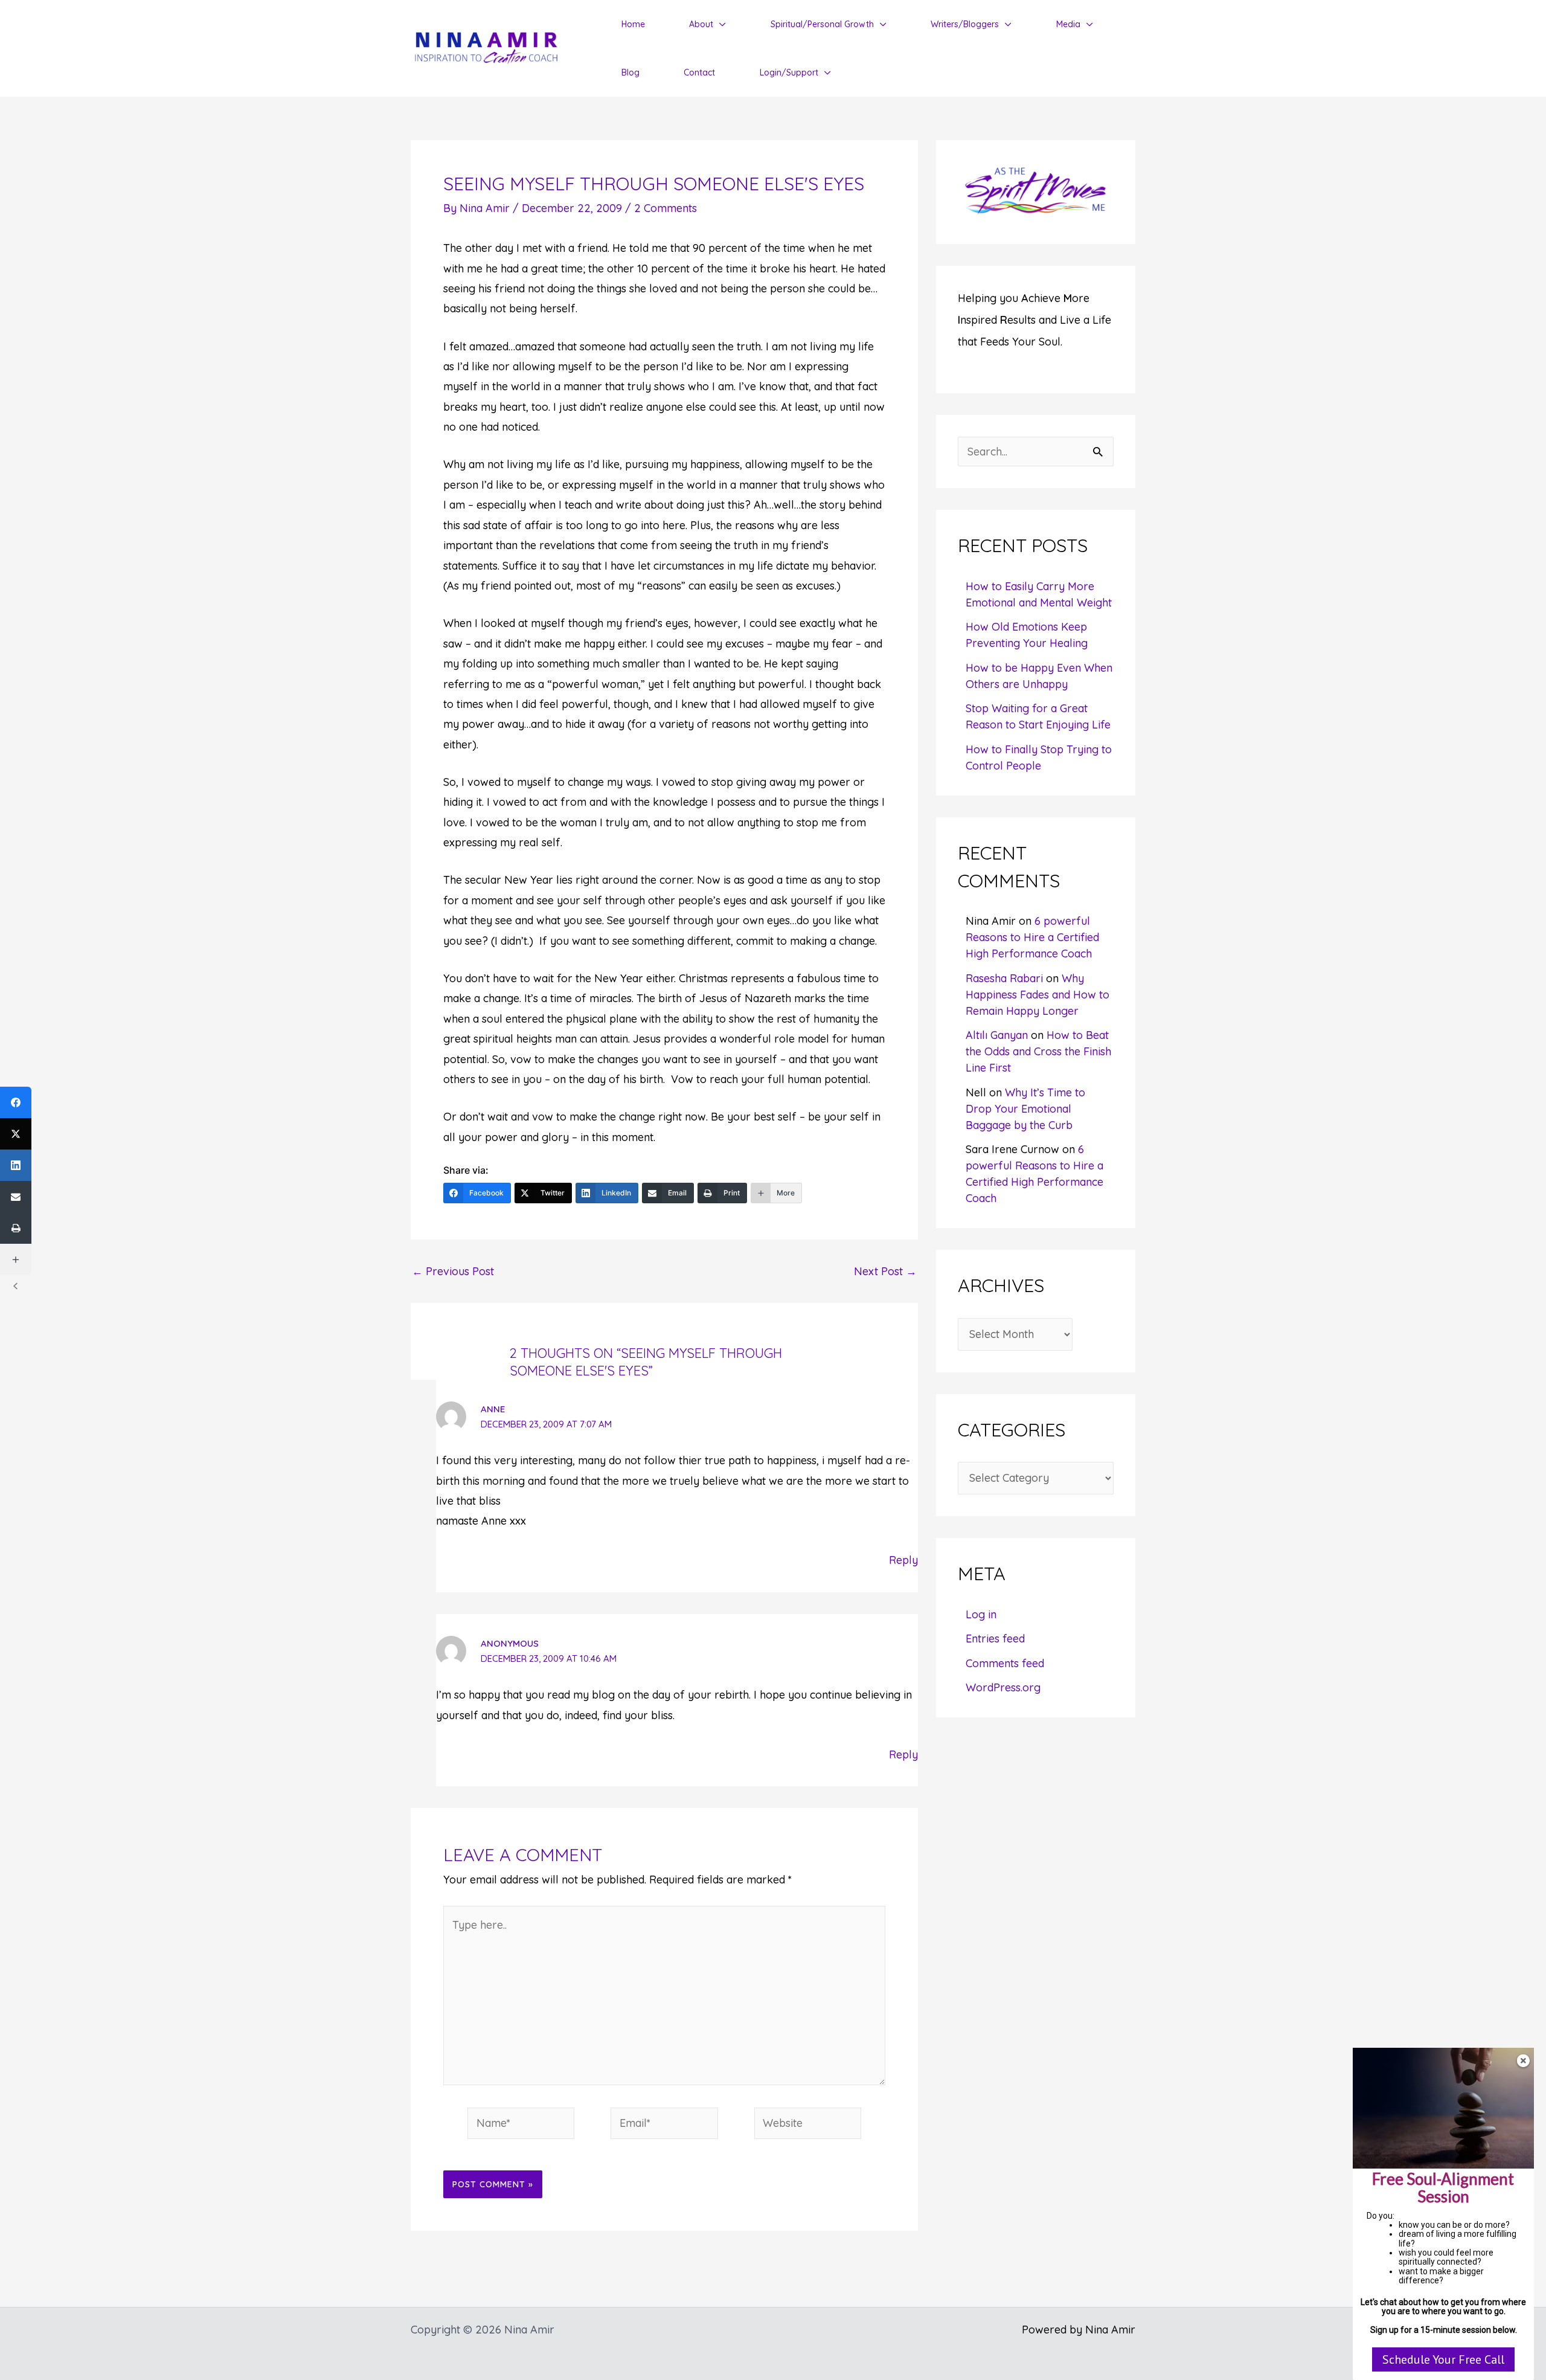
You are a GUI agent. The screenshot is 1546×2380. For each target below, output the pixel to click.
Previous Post (453, 1272)
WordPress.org (1003, 1687)
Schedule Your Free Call (1443, 2359)
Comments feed (1005, 1663)
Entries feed (995, 1639)
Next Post (885, 1272)
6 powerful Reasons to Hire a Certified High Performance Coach (1032, 937)
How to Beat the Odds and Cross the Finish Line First (1038, 1051)
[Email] (16, 1197)
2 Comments (666, 208)
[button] (720, 24)
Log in (981, 1614)
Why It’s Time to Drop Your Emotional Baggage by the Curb (1025, 1109)
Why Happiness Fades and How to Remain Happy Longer (1038, 995)
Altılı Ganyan (997, 1035)
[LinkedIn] (16, 1165)
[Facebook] (16, 1102)
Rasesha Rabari (1004, 978)
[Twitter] (16, 1134)
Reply (903, 1560)
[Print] (16, 1228)
